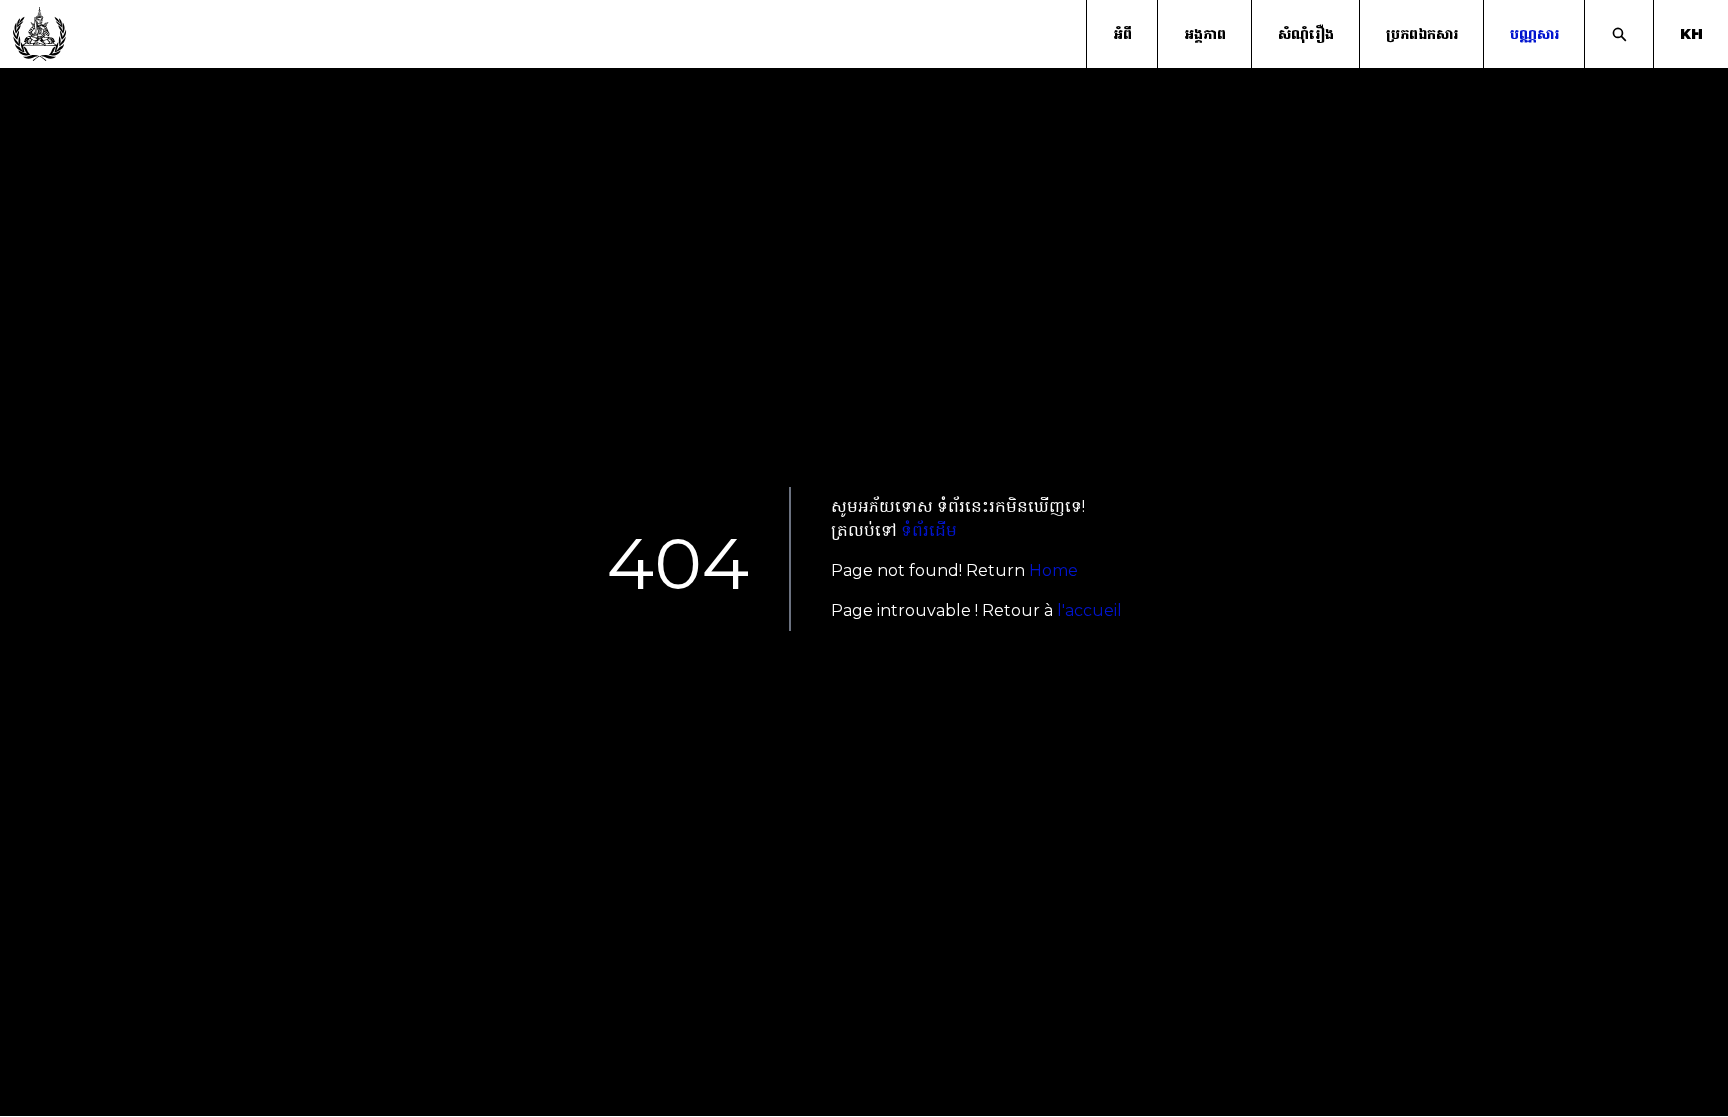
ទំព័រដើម (929, 530)
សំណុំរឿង (1306, 34)
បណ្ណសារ (1534, 34)
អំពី (1122, 34)
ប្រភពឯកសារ (1422, 34)
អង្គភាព (1205, 34)
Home (1053, 570)
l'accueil (1089, 610)
